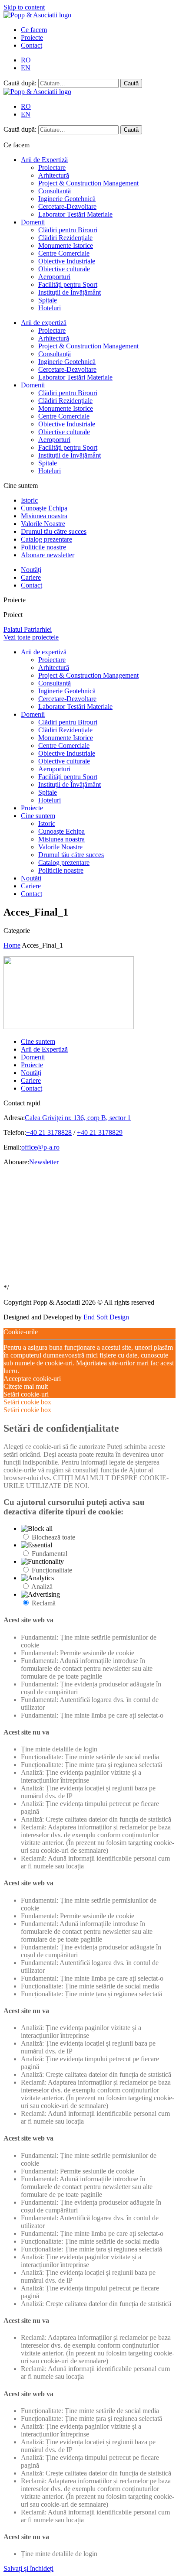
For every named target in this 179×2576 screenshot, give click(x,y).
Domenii (33, 222)
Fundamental (50, 1554)
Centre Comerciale (64, 253)
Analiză (42, 1587)
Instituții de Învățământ (70, 292)
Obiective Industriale (67, 261)
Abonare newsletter (48, 555)
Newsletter (44, 1162)
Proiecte (32, 37)
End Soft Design (106, 1317)
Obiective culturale (64, 269)
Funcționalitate (52, 1570)
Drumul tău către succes (54, 531)
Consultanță (55, 191)
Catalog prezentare (46, 539)
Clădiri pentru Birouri (68, 230)
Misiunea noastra (44, 516)
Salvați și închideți (28, 2568)
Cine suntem (38, 816)
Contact (31, 45)
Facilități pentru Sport (68, 284)
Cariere (31, 577)
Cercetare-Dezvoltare (67, 206)
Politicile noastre (43, 547)
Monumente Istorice (66, 245)
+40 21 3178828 (49, 1132)
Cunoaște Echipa (44, 508)
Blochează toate (53, 1537)
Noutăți (31, 570)
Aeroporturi (54, 277)
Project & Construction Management (88, 183)
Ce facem (34, 30)
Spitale (48, 300)
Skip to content (24, 7)
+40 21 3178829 (100, 1132)
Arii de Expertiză (44, 160)
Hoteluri (50, 308)
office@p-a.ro (40, 1147)
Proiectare (52, 167)
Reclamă (44, 1603)
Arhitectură (54, 175)
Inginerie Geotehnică (67, 199)
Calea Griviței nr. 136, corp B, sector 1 (78, 1118)
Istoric (29, 500)
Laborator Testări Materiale (75, 214)
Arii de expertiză (44, 323)
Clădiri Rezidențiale (65, 238)
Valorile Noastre (43, 524)
